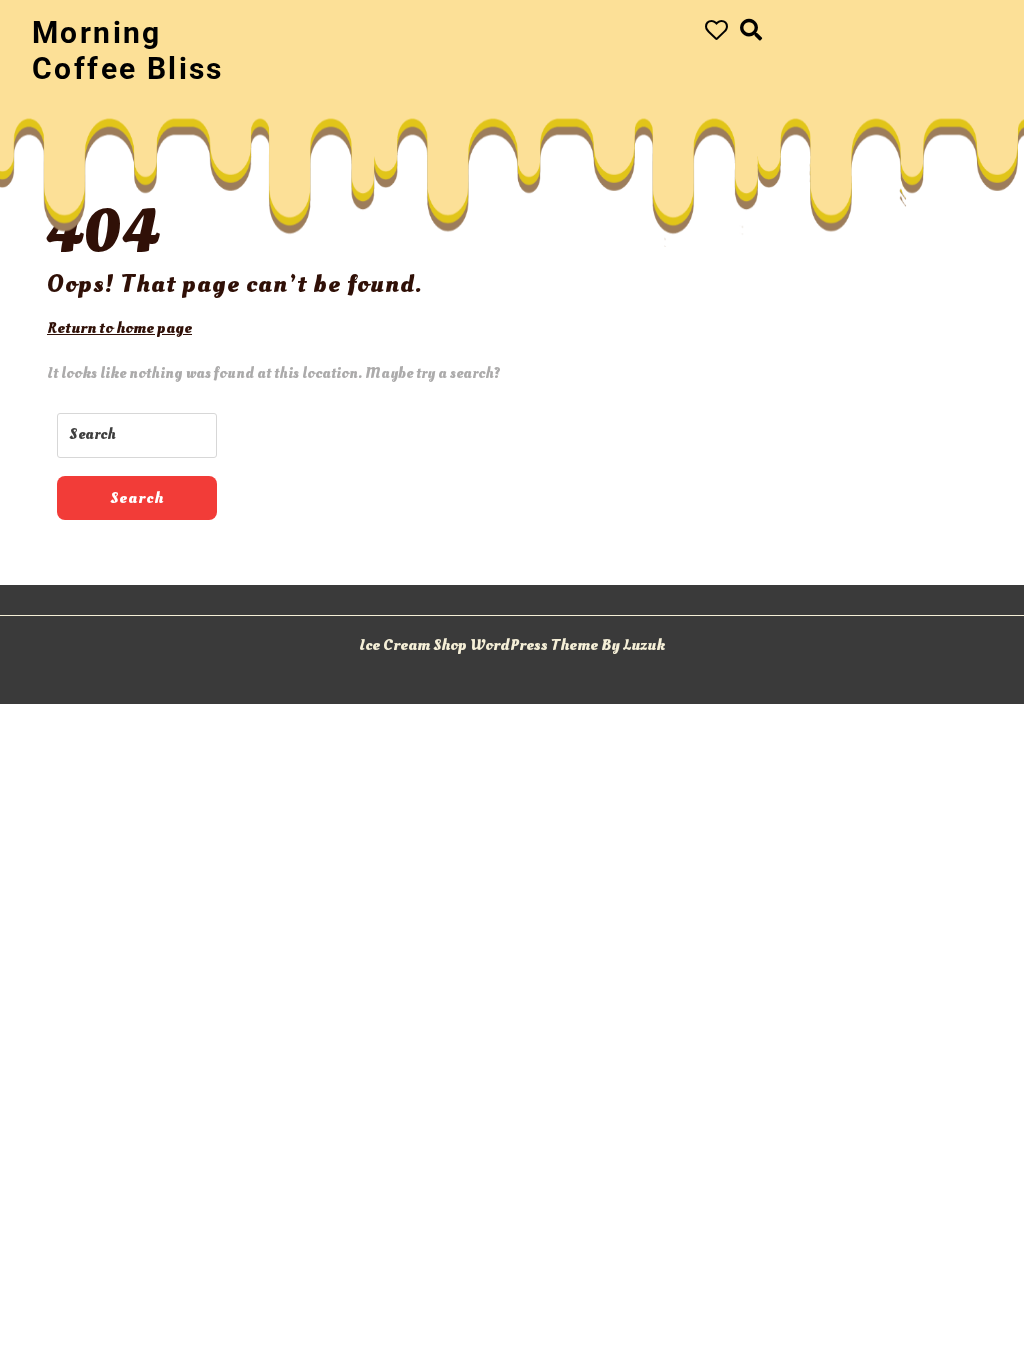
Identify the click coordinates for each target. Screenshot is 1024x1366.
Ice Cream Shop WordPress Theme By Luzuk (512, 645)
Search (137, 498)
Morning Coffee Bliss (128, 50)
